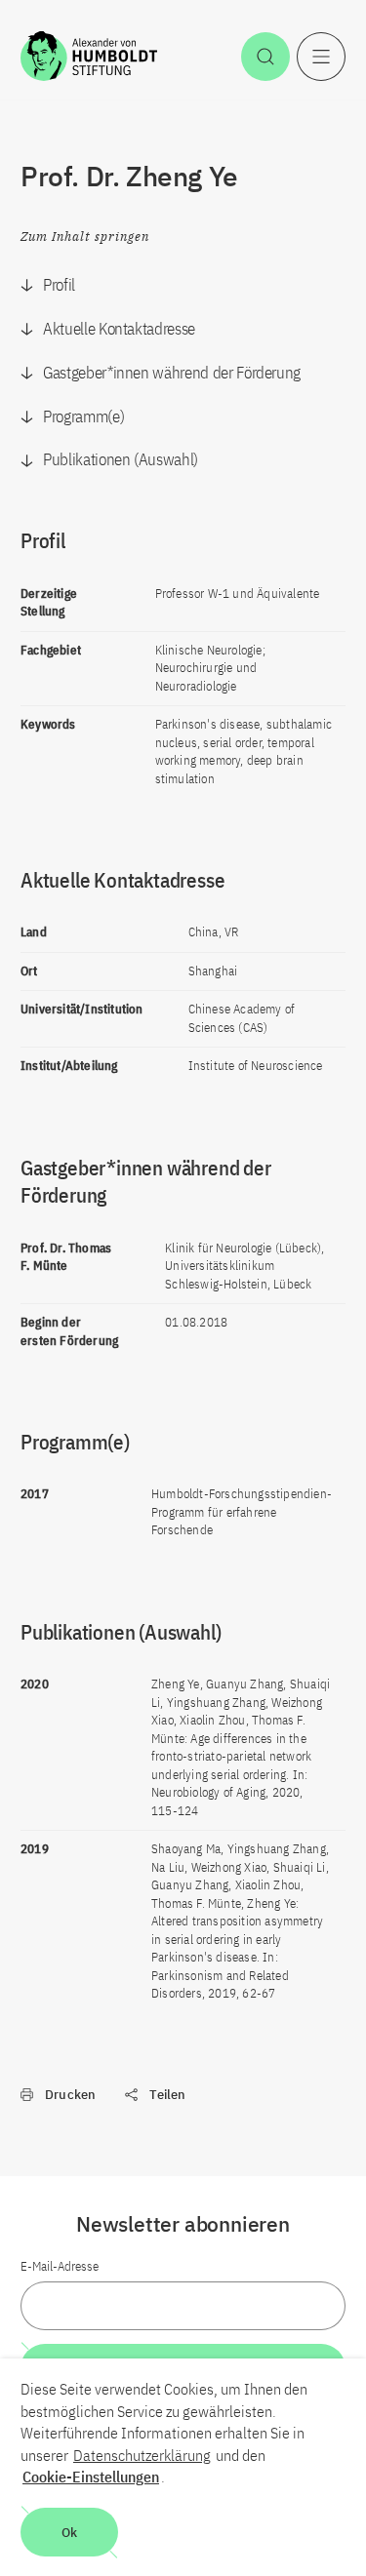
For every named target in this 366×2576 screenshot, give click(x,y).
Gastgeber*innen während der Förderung (172, 373)
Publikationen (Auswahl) (121, 459)
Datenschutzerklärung (142, 2455)
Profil (59, 285)
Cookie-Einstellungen (91, 2477)
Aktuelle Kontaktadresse (119, 329)
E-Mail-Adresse (60, 2266)
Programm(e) (83, 416)
